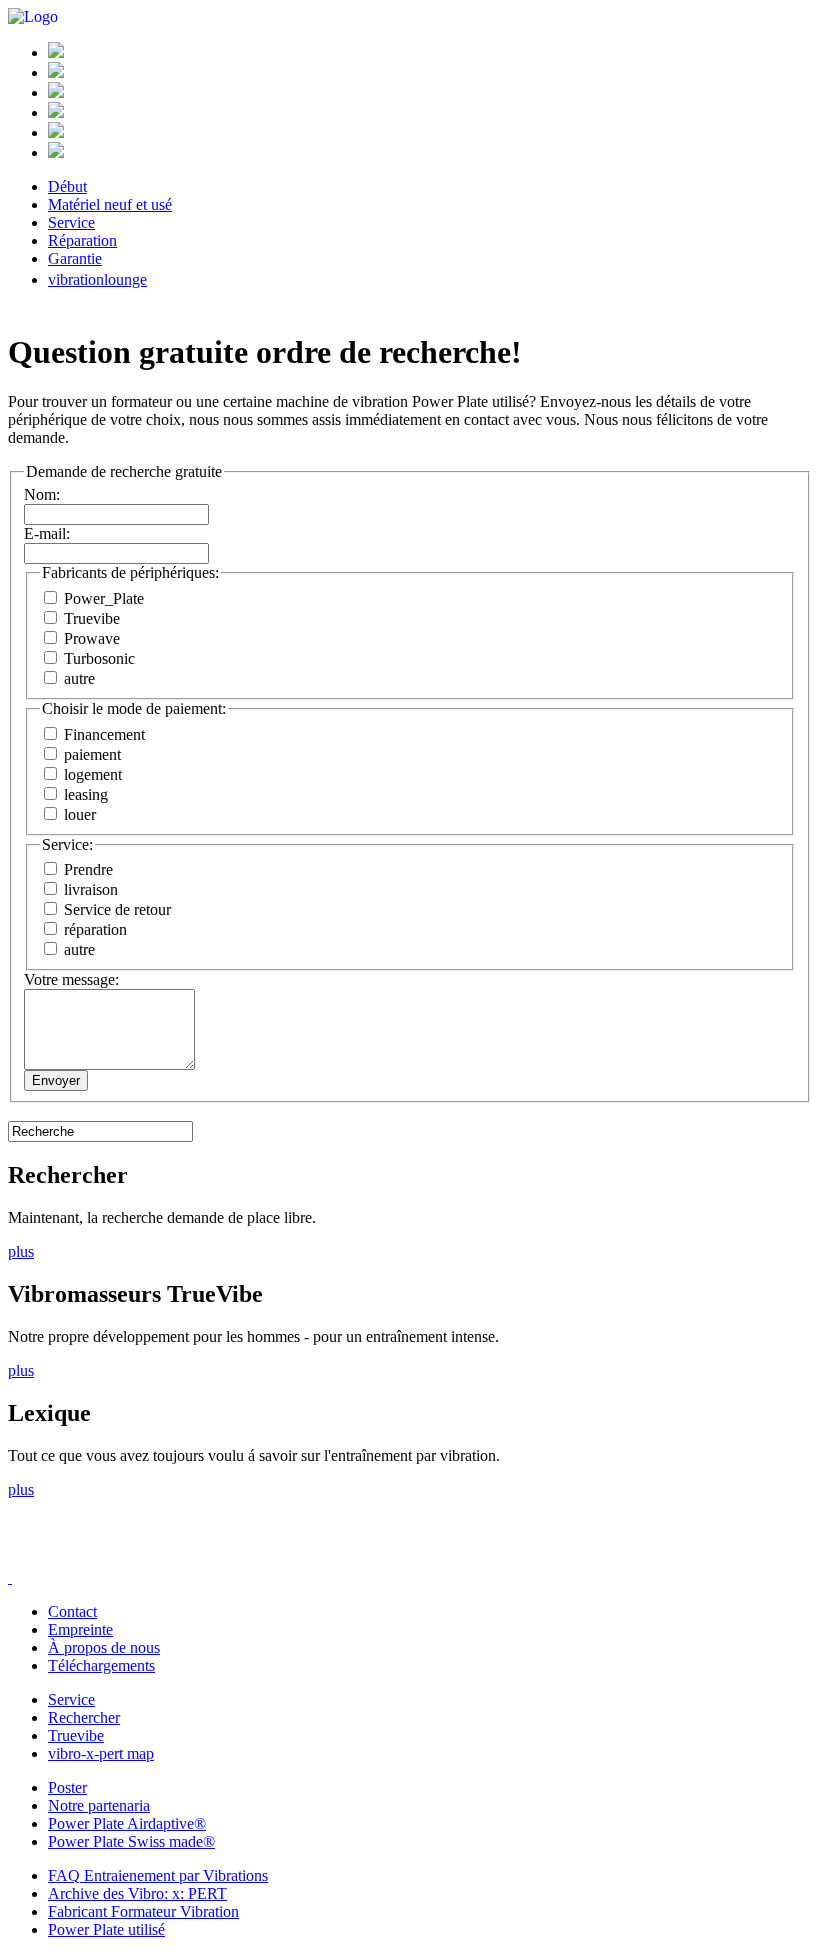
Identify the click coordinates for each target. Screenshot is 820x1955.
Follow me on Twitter (98, 1554)
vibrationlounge (97, 279)
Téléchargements (101, 1665)
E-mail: (47, 533)
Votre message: (71, 979)
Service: (67, 844)
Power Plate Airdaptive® (127, 1823)
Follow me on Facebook (38, 1554)
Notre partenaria (99, 1805)
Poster (67, 1787)
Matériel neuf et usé (110, 204)
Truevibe (90, 618)
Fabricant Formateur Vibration (143, 1911)
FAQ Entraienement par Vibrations (158, 1875)
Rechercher (84, 1717)
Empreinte (80, 1629)
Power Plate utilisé (106, 1929)
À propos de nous (104, 1647)
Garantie (75, 258)
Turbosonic (97, 658)
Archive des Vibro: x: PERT (137, 1893)
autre (77, 678)
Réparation (82, 240)
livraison (89, 889)
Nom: (42, 494)
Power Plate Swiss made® (131, 1841)
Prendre (86, 869)
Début (67, 186)
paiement (90, 754)
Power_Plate (102, 598)
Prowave (90, 638)
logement (91, 774)
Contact (72, 1611)
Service (71, 222)
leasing (84, 794)
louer (78, 814)
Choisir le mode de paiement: (134, 708)
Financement (102, 734)
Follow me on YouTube (158, 1554)
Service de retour (115, 909)
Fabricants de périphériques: (130, 572)
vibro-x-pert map (101, 1753)
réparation (93, 929)
